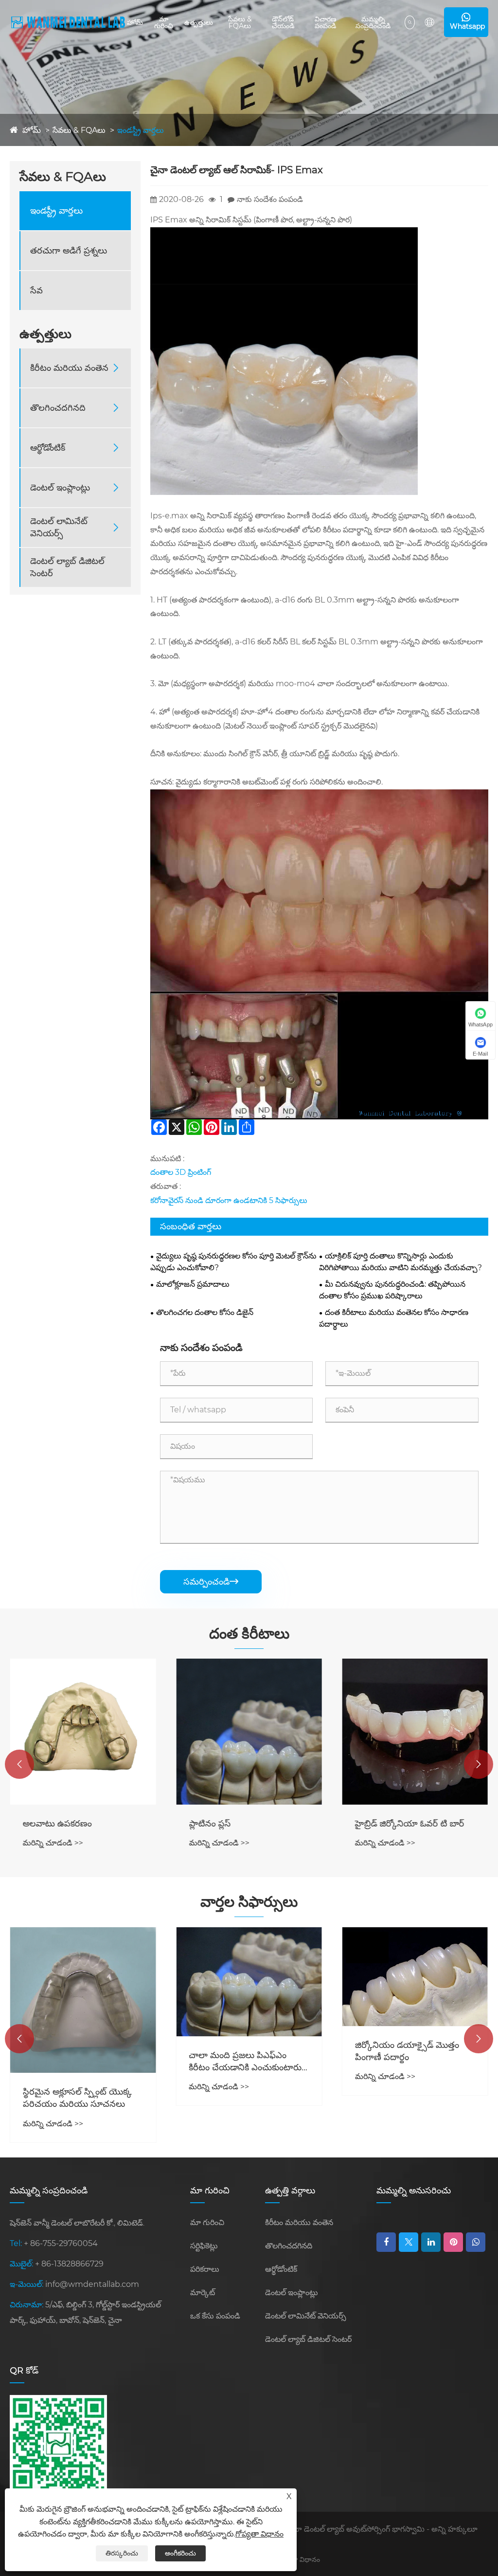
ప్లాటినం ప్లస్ (210, 1824)
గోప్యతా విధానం (299, 2559)
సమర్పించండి (211, 1582)
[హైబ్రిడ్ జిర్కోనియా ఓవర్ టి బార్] (415, 1731)
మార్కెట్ (203, 2293)
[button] (19, 1764)
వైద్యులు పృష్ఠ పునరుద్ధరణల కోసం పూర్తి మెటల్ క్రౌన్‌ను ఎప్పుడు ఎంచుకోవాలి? (233, 1262)
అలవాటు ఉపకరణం (57, 1824)
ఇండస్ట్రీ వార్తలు (141, 130)
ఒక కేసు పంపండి (215, 2316)
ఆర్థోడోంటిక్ (48, 448)
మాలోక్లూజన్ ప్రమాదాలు (193, 1284)
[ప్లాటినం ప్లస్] (249, 1731)
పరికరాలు (205, 2269)
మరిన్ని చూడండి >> (53, 1843)
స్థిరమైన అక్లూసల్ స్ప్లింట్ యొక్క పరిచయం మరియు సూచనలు (77, 2098)
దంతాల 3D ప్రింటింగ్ (181, 1172)
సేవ (36, 291)
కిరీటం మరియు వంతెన (69, 368)
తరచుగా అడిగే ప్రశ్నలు (69, 251)
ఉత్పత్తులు (199, 22)
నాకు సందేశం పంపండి (270, 199)
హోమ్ (135, 22)
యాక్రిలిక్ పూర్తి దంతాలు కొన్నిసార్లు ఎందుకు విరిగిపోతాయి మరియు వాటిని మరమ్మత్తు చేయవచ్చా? (400, 1262)
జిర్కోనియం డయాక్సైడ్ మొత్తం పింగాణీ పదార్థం (407, 2051)
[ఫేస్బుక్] (386, 2242)
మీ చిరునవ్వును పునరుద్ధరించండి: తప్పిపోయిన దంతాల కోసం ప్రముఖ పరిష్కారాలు (392, 1290)
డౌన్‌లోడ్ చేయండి (283, 22)
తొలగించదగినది (58, 408)
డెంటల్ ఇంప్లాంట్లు (60, 488)
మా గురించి (164, 22)
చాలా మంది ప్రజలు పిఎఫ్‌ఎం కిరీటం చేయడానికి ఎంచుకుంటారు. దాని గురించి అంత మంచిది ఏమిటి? (246, 2062)
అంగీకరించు (180, 2553)
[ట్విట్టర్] (409, 2242)
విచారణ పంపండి (326, 22)
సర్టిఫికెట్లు (204, 2246)
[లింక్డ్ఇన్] (431, 2242)
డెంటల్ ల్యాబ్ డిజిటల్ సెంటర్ (67, 567)
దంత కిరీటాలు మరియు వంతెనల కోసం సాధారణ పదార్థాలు (394, 1318)
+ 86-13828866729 (69, 2264)
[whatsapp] (476, 2242)
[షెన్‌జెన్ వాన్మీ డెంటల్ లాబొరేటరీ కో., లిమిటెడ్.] (68, 22)
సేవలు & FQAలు (240, 22)
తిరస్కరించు (122, 2553)
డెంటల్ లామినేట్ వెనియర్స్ (59, 527)
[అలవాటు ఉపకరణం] (83, 1731)
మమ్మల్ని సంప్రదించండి (373, 22)
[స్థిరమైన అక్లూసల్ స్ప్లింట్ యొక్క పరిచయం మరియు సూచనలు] (83, 2000)
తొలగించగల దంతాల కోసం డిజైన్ (205, 1312)
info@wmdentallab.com (92, 2284)
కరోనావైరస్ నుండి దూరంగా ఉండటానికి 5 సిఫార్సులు (229, 1200)
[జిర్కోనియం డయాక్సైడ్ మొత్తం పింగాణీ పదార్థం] (415, 1977)
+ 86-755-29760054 (61, 2243)
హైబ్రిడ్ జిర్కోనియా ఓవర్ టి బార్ (410, 1824)
